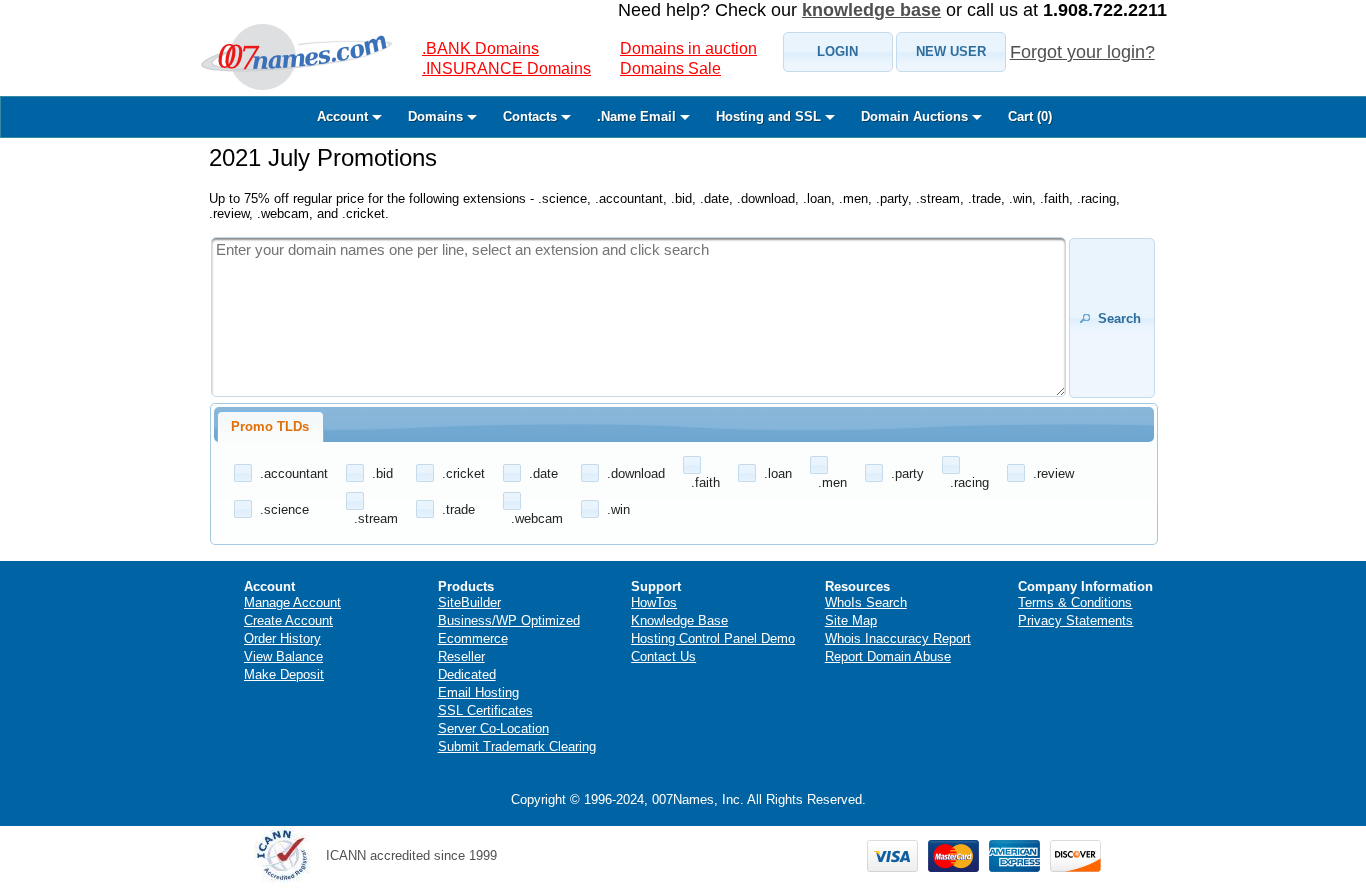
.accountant (294, 473)
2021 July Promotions (323, 157)
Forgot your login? (1082, 52)
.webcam (537, 518)
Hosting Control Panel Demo (713, 638)
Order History (282, 638)
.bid (382, 473)
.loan (778, 473)
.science (284, 509)
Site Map (851, 620)
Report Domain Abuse (888, 656)
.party (907, 473)
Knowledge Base (679, 620)
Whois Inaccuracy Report (898, 638)
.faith (705, 482)
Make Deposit (284, 674)
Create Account (288, 620)
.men (832, 482)
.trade (458, 509)
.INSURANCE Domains (506, 68)
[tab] (270, 427)
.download (636, 473)
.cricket (463, 473)
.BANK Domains (480, 48)
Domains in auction (688, 48)
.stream (376, 518)
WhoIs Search (866, 602)
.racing (969, 482)
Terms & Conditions (1075, 602)
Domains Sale (670, 68)
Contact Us (663, 656)
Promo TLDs (270, 426)
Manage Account (292, 602)
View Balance (283, 656)
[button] (838, 52)
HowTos (654, 602)
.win (618, 509)
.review (1053, 473)
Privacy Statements (1075, 620)
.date (543, 473)
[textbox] (638, 317)
